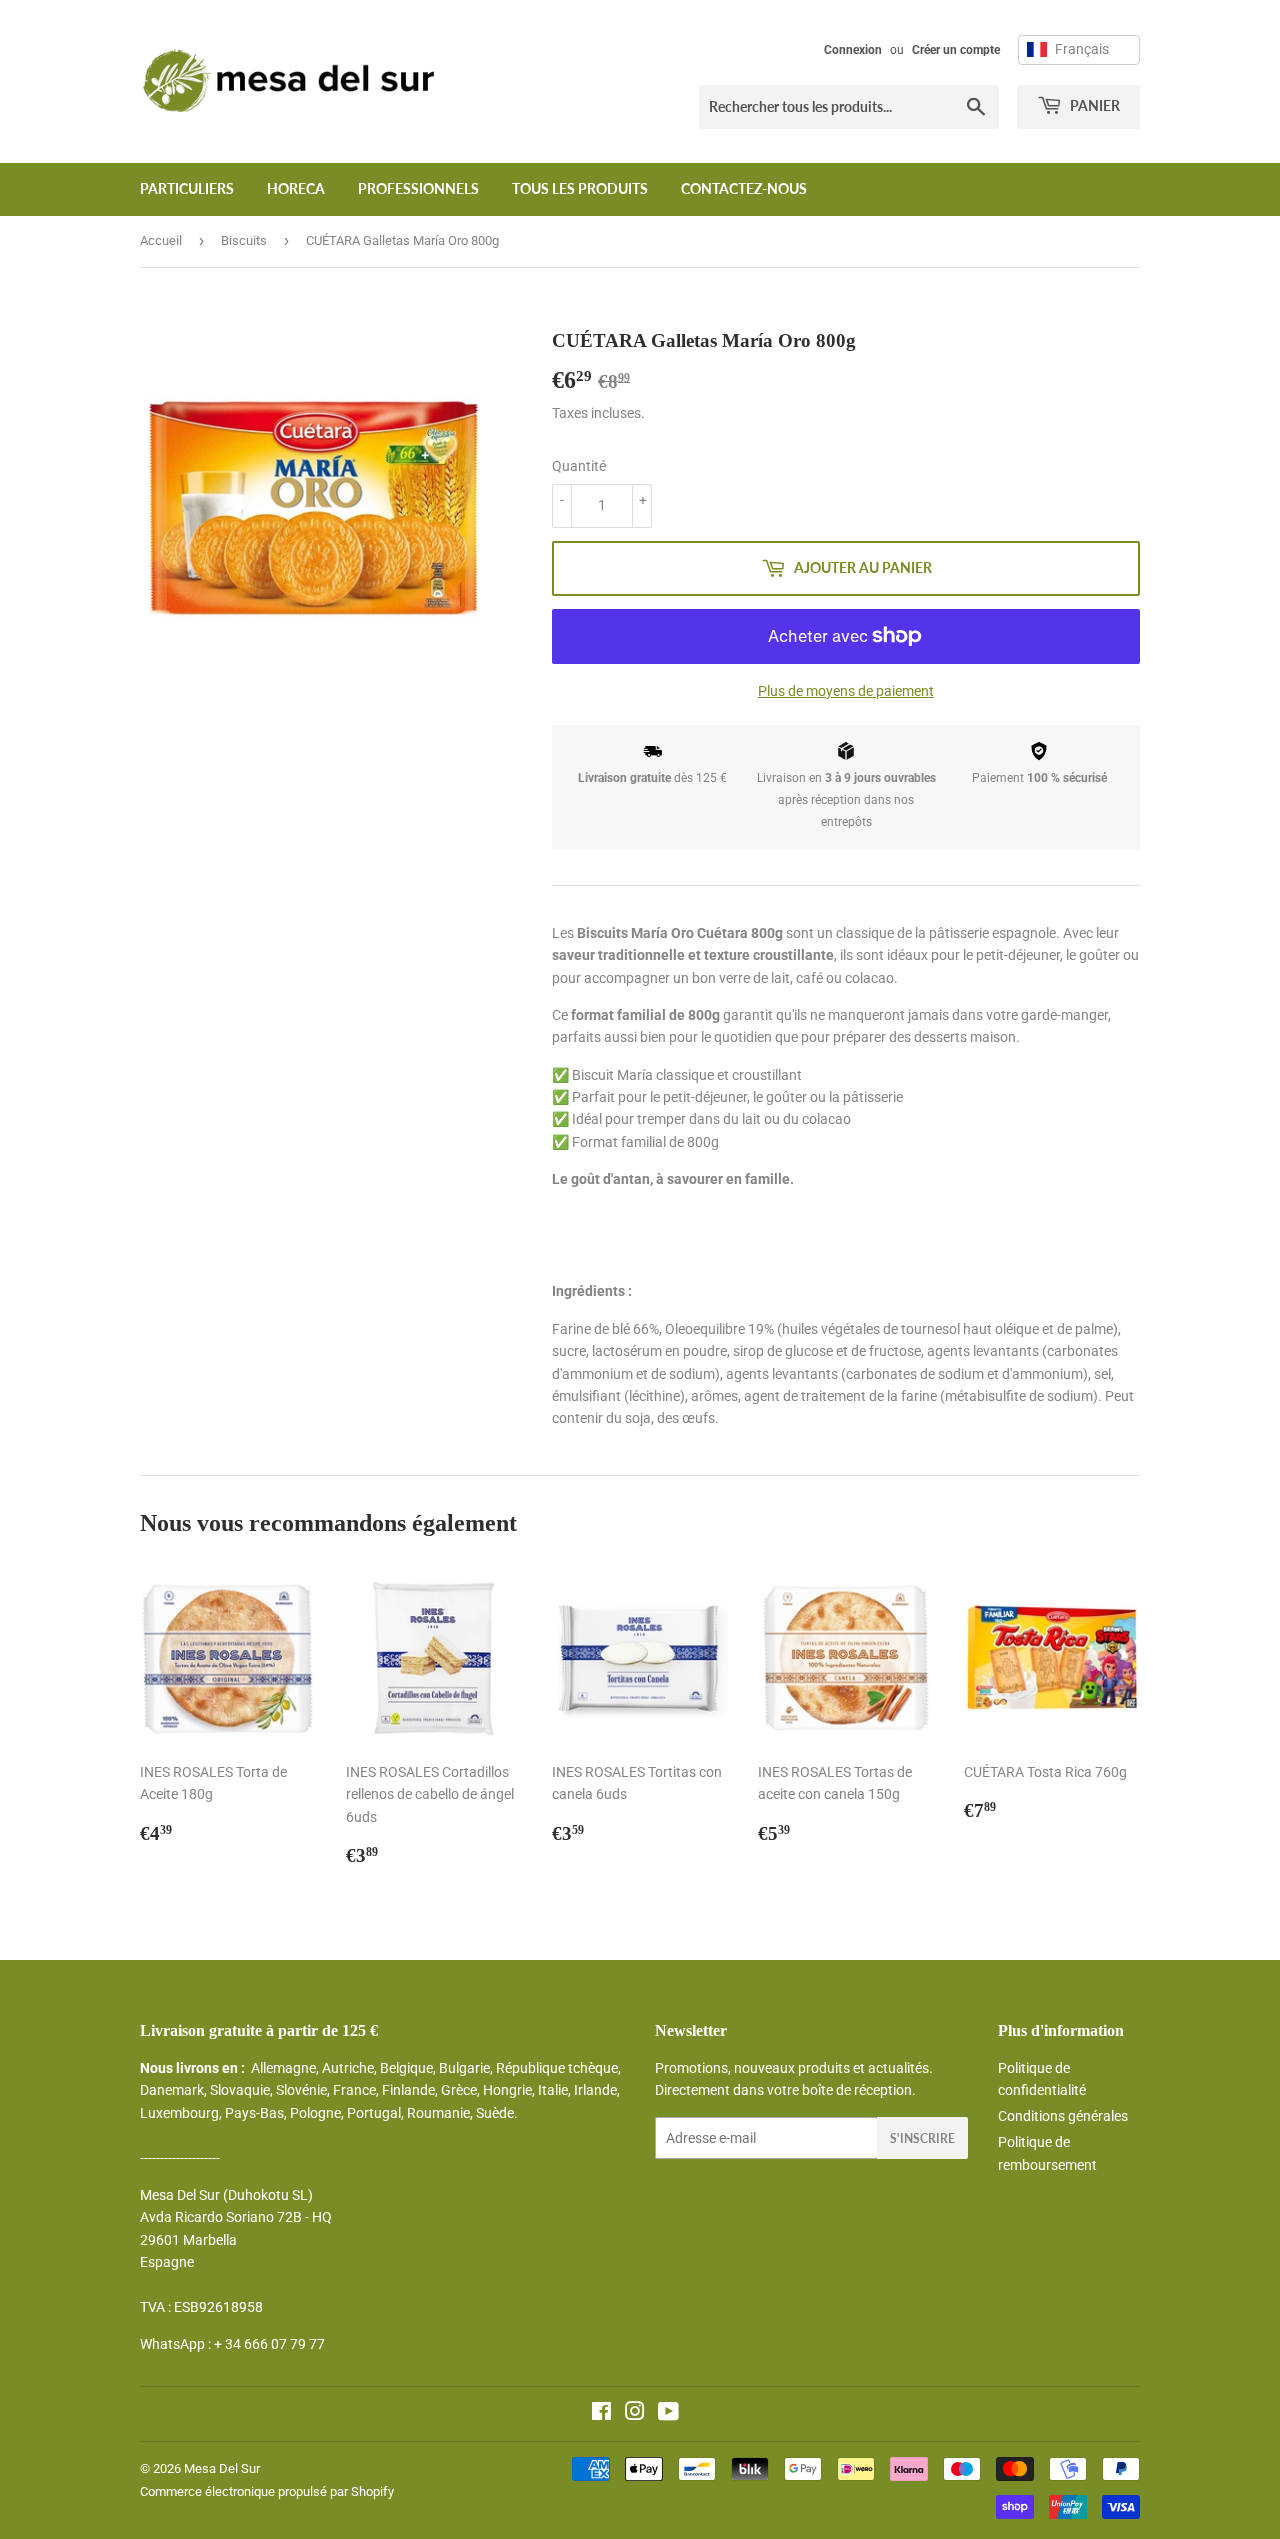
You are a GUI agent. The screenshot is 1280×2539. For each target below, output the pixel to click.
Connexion (853, 50)
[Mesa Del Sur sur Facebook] (601, 2414)
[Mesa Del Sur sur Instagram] (635, 2414)
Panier (1093, 105)
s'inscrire (922, 2138)
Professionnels (418, 188)
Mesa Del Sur (222, 2468)
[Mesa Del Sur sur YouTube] (668, 2414)
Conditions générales (1063, 2116)
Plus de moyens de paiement (846, 691)
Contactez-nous (744, 188)
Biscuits (244, 240)
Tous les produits (580, 188)
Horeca (296, 188)
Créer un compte (956, 50)
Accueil (161, 240)
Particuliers (187, 188)
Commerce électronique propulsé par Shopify (267, 2491)
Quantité (579, 466)
